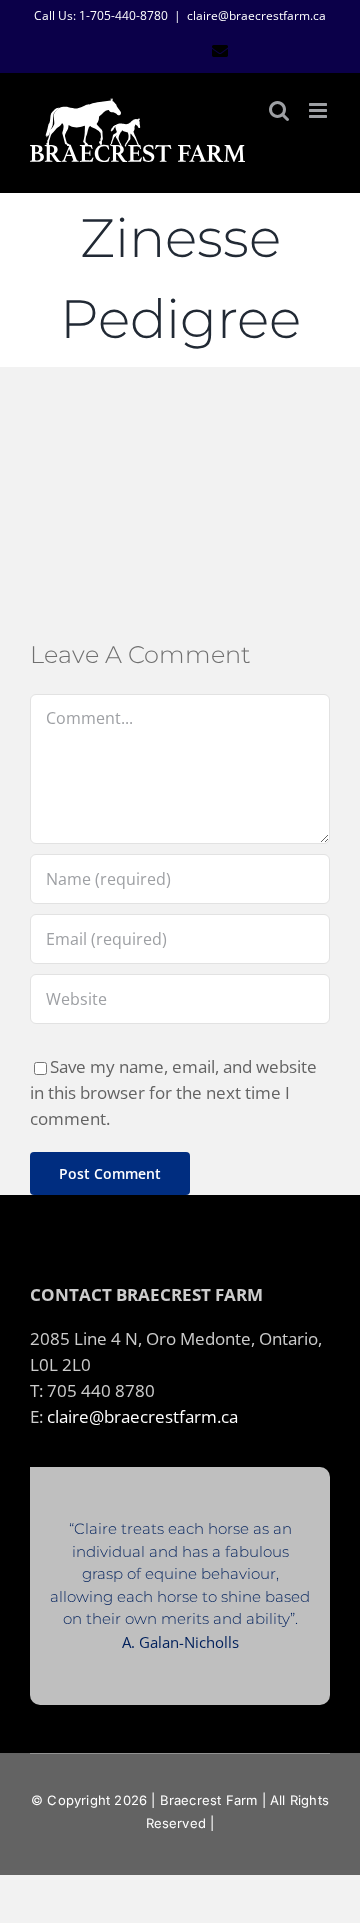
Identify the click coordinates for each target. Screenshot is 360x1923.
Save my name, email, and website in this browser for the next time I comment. (173, 1092)
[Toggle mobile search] (279, 110)
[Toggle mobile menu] (319, 110)
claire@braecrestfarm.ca (256, 15)
